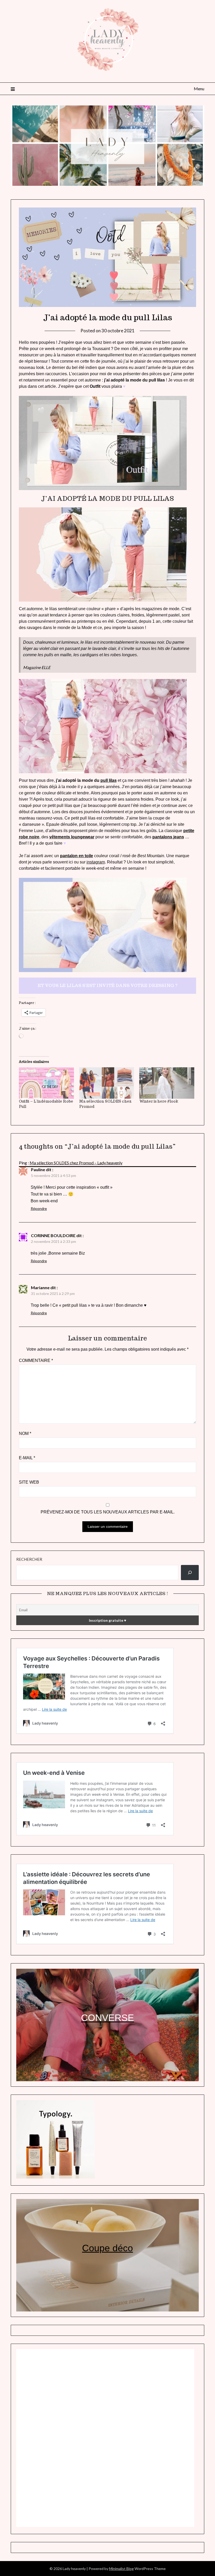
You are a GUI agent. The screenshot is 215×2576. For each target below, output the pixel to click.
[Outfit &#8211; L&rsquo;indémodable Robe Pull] (46, 1083)
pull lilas (109, 780)
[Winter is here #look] (167, 1083)
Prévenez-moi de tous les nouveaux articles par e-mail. (108, 1512)
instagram (96, 862)
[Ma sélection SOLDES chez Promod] (107, 1083)
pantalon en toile (77, 856)
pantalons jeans (168, 837)
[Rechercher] (190, 1573)
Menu (199, 89)
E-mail (27, 1458)
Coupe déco (107, 2248)
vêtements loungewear (72, 837)
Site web (29, 1482)
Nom (25, 1433)
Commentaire (36, 1360)
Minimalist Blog (121, 2569)
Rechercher (29, 1559)
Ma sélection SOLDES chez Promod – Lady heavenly (76, 1163)
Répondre (39, 1208)
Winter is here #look (159, 1101)
